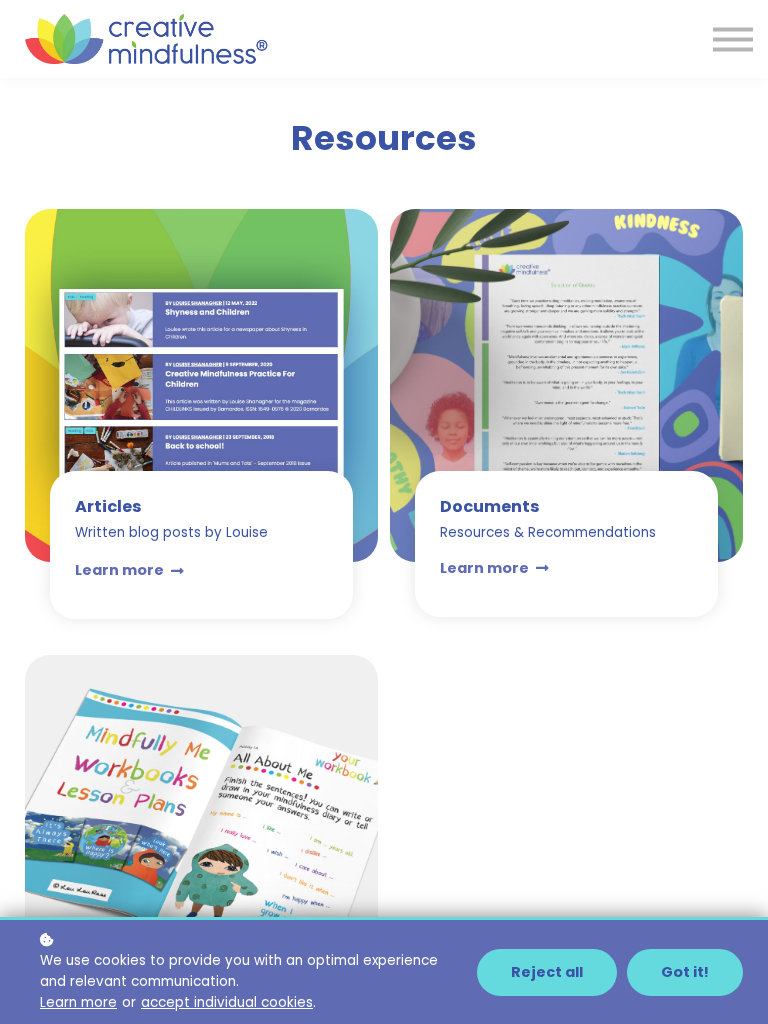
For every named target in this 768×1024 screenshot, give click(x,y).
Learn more (78, 1002)
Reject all (547, 972)
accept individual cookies (227, 1002)
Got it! (685, 972)
